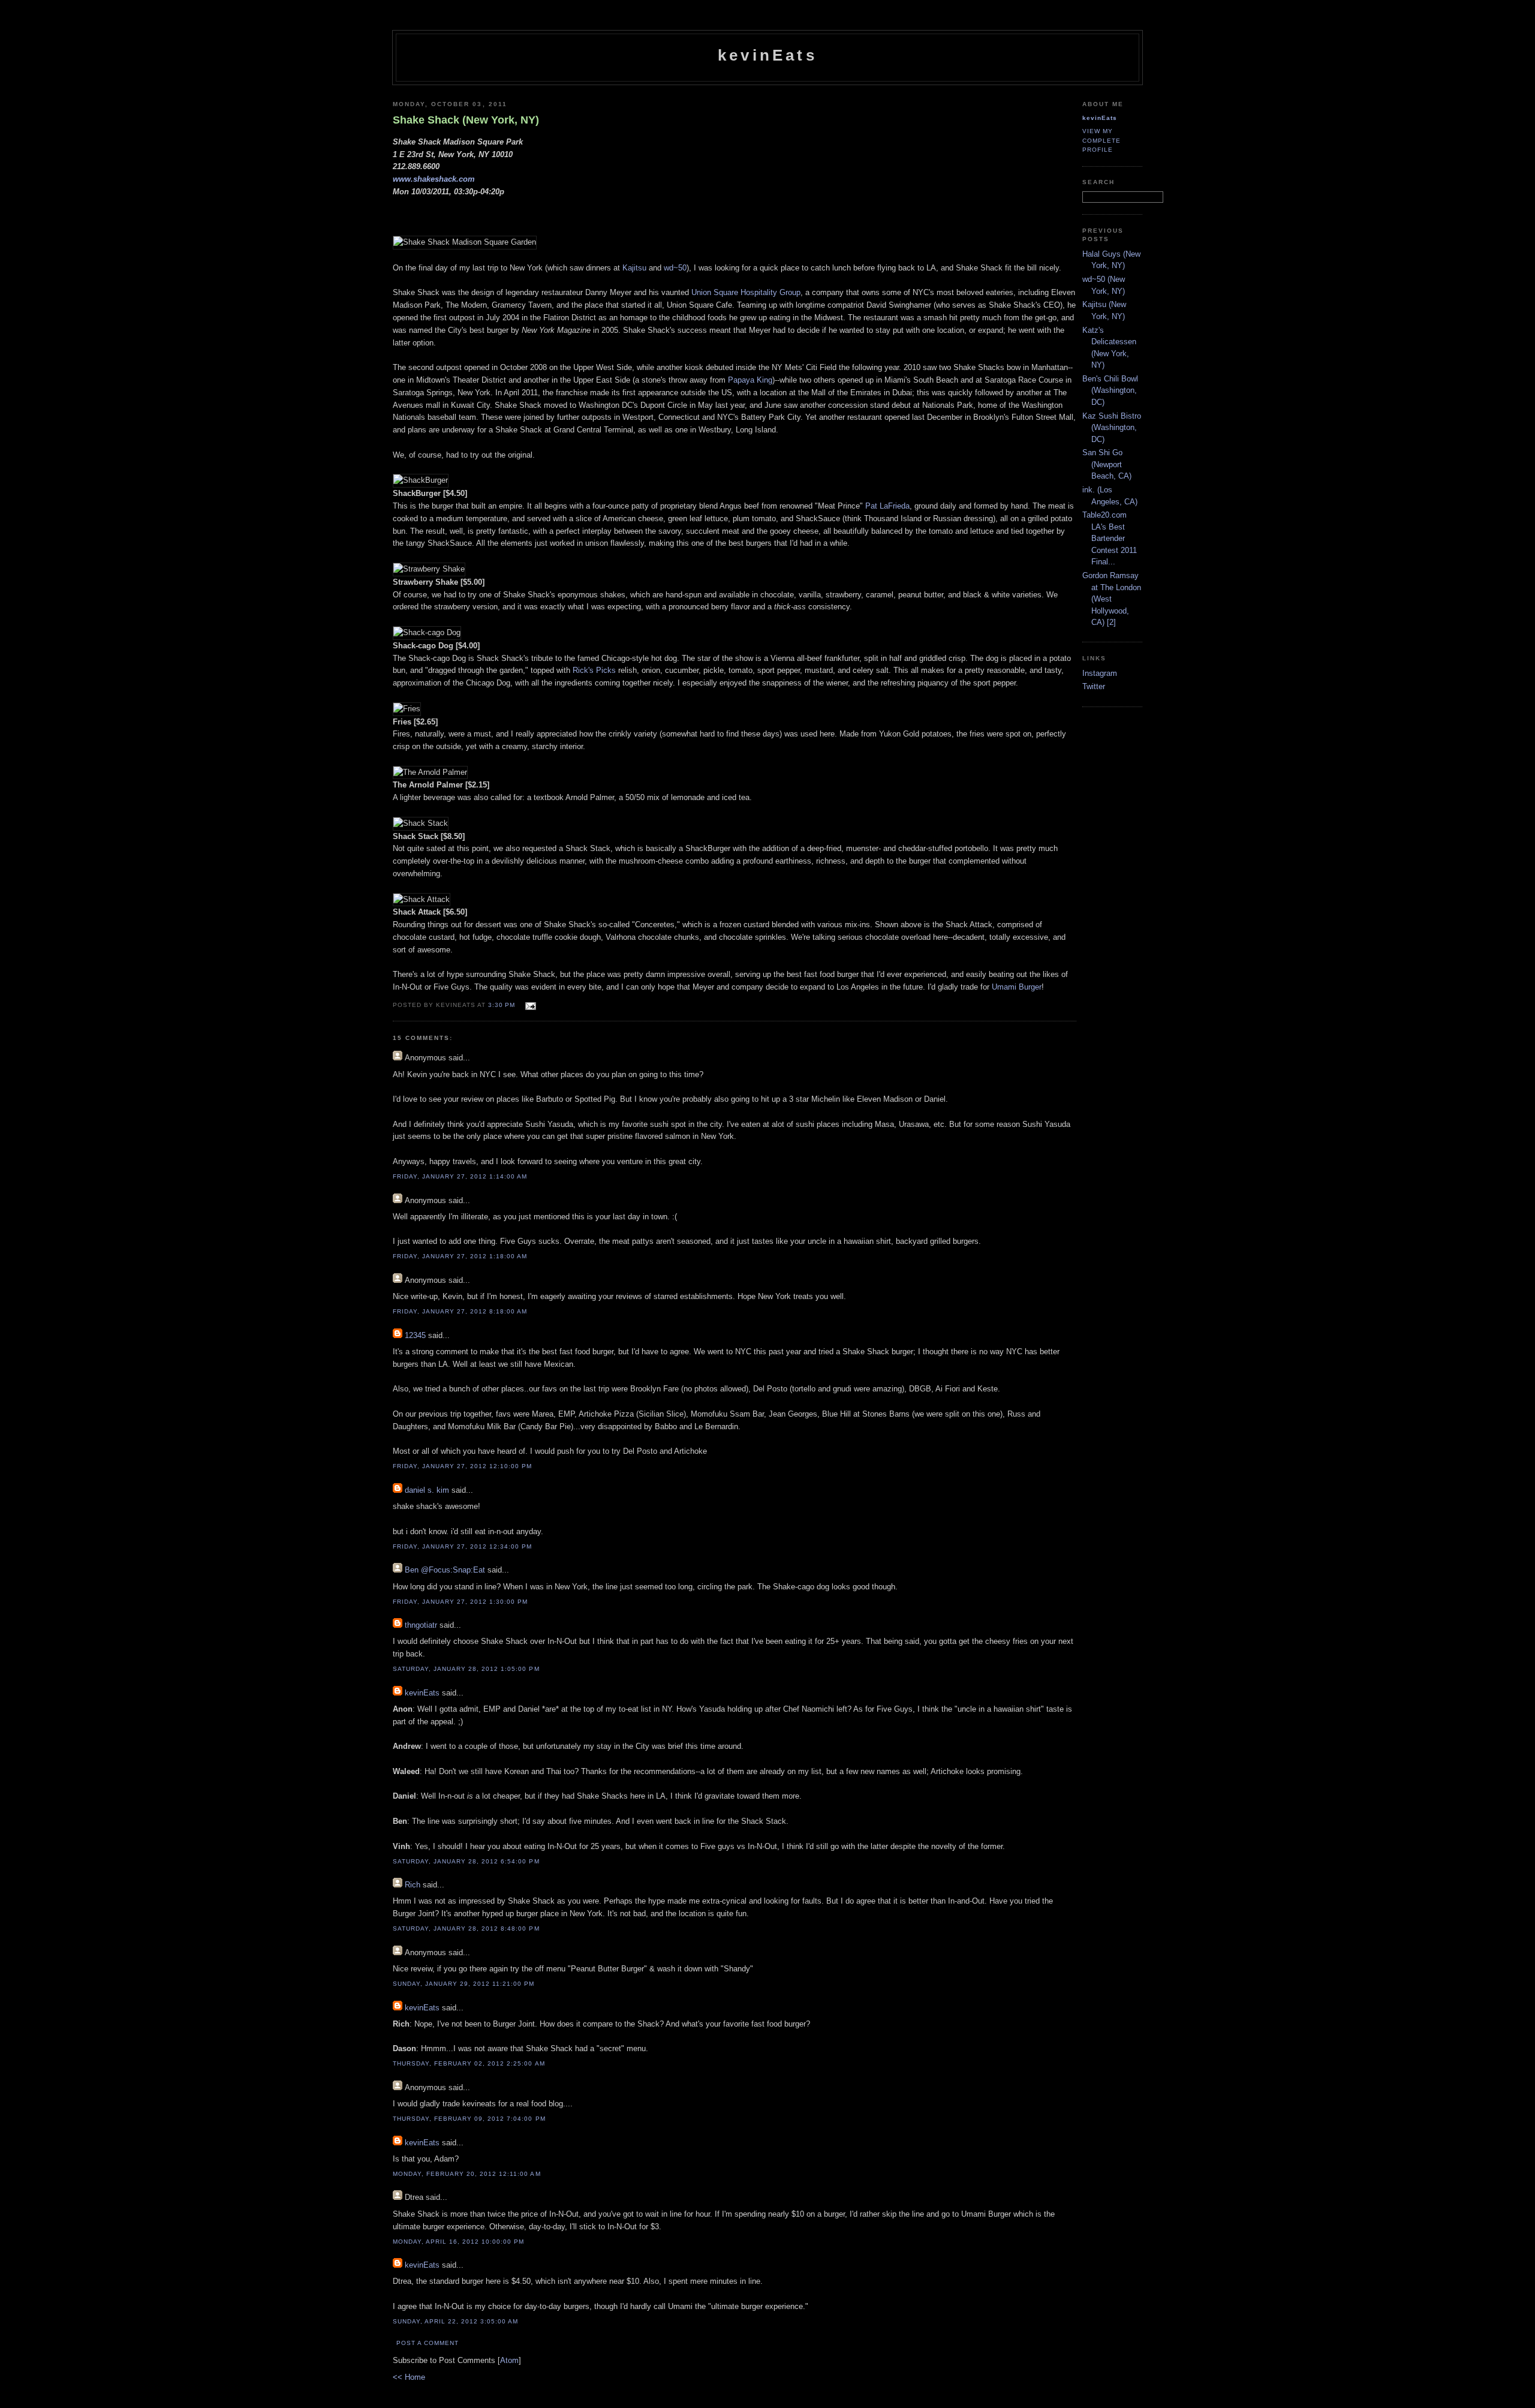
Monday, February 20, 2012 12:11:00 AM (467, 2174)
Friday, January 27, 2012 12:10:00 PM (463, 1466)
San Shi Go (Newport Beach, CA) (1107, 464)
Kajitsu (634, 268)
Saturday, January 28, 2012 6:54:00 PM (466, 1861)
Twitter (1094, 686)
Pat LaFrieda (887, 506)
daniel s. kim (427, 1490)
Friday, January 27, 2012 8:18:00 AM (460, 1311)
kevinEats (767, 55)
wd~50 (675, 268)
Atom (509, 2360)
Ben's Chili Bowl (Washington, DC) (1110, 390)
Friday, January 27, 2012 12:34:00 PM (463, 1546)
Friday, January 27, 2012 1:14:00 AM (460, 1176)
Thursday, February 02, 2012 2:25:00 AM (469, 2063)
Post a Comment (428, 2343)
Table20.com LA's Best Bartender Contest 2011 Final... (1110, 538)
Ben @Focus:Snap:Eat (445, 1570)
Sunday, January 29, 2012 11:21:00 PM (464, 1984)
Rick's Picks (594, 670)
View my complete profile (1101, 140)
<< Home (409, 2377)
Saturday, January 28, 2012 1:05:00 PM (466, 1669)
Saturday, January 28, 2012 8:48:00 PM (466, 1928)
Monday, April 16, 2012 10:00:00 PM (458, 2242)
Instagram (1100, 673)
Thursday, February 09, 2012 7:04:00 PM (469, 2119)
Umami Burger (1017, 987)
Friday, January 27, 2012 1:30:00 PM (460, 1602)
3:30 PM (503, 1005)
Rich (413, 1885)
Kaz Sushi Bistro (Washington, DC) (1112, 428)
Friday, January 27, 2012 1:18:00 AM (460, 1256)
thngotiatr (421, 1625)
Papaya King (750, 380)
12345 (415, 1335)
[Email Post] (529, 1004)
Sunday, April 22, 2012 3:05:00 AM (455, 2321)
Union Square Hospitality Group (746, 292)
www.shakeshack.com (434, 179)
